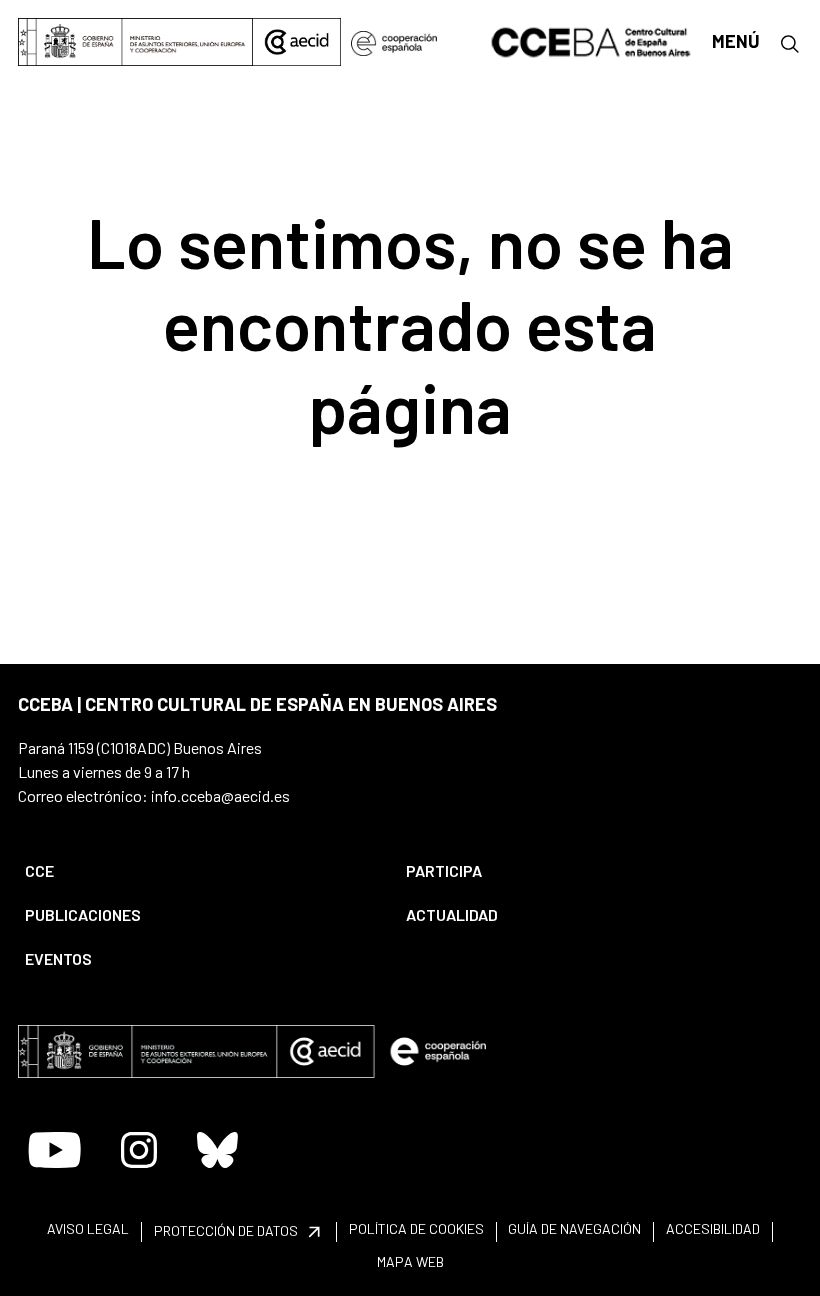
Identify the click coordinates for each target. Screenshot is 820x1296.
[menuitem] (198, 871)
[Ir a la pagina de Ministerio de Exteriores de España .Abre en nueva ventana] (135, 42)
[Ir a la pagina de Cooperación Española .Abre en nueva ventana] (394, 42)
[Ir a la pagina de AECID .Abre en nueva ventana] (297, 42)
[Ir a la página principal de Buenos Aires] (591, 40)
